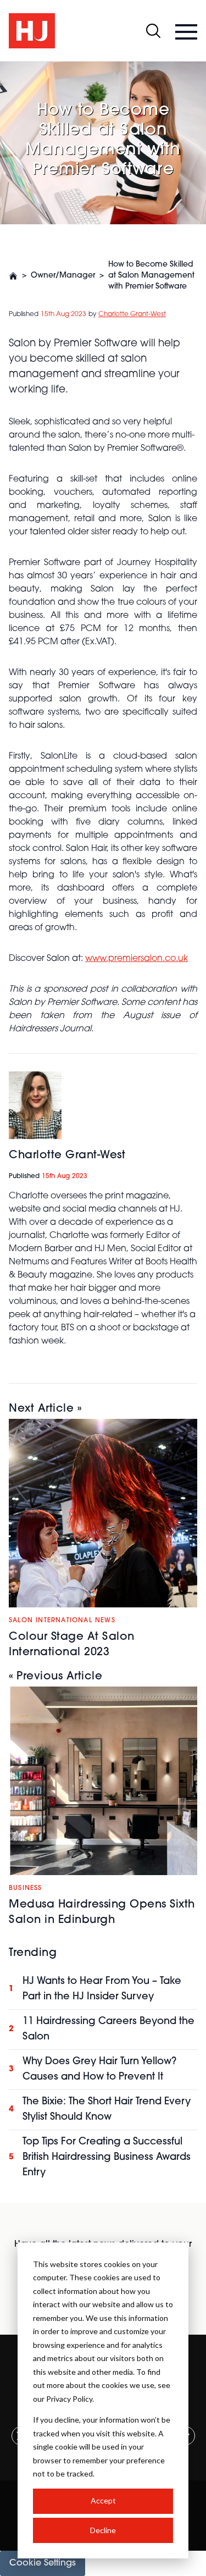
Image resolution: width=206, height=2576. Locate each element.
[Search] (153, 31)
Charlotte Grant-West (132, 314)
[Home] (13, 276)
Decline (103, 2530)
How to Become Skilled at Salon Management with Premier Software (151, 276)
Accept (103, 2500)
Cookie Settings (43, 2563)
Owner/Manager (63, 276)
